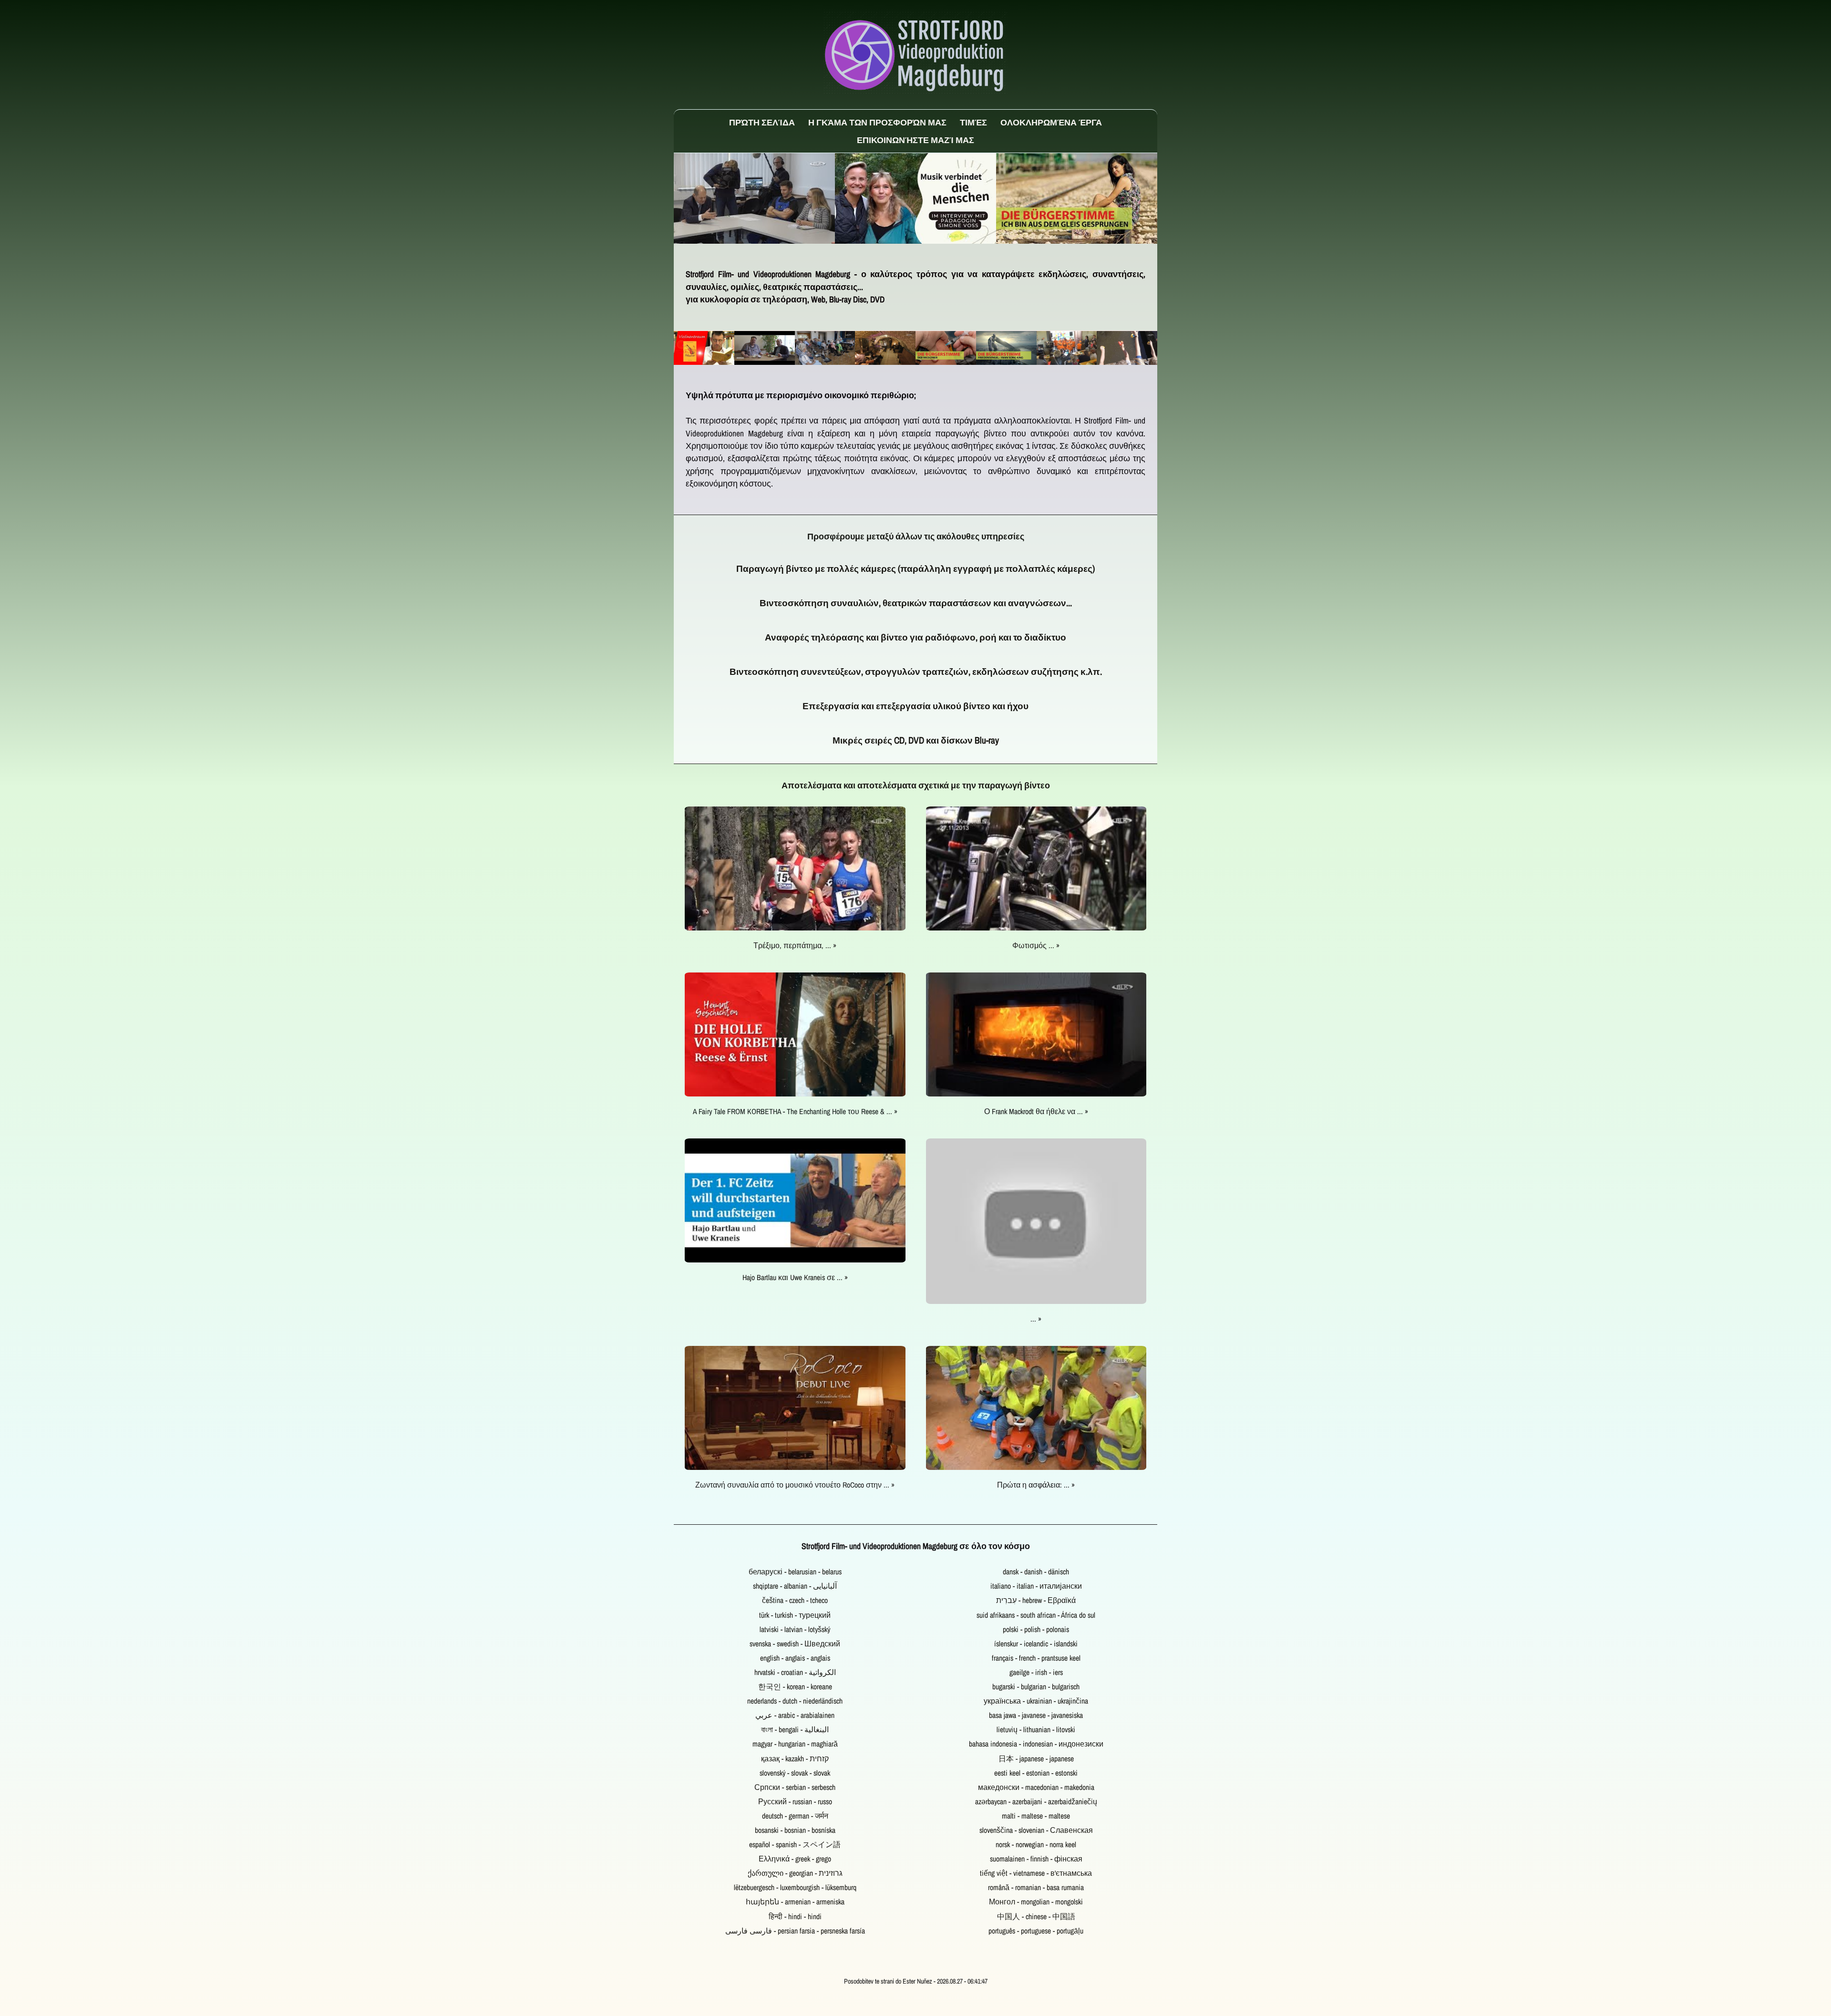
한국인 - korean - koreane (795, 1687)
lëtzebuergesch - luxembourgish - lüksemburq (795, 1887)
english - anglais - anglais (795, 1658)
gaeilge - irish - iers (1036, 1672)
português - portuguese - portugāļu (1036, 1931)
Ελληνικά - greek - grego (795, 1859)
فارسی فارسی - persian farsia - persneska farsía (795, 1931)
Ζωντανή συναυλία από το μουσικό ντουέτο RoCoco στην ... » (795, 1485)
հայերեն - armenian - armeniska (795, 1902)
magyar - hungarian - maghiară (795, 1744)
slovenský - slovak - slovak (795, 1773)
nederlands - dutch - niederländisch (795, 1701)
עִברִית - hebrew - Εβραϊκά (1036, 1600)
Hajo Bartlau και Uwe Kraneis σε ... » (795, 1277)
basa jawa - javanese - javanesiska (1036, 1715)
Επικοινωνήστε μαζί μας (915, 140)
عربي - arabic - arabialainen (795, 1715)
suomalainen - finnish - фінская (1036, 1859)
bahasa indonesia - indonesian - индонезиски (1036, 1744)
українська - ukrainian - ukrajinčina (1036, 1701)
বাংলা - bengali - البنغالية (795, 1730)
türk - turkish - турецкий (795, 1615)
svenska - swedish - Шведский (795, 1644)
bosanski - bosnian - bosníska (795, 1830)
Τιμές (973, 122)
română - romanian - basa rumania (1036, 1887)
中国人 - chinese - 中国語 (1036, 1917)
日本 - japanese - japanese (1036, 1759)
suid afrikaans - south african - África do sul (1036, 1615)
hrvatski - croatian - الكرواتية (795, 1672)
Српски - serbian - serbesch (795, 1787)
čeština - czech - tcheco (795, 1600)
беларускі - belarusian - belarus (795, 1572)
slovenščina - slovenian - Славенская (1036, 1830)
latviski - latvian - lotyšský (795, 1629)
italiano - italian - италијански (1036, 1586)
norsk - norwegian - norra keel (1036, 1845)
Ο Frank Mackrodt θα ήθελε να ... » (1036, 1111)
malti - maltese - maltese (1036, 1816)
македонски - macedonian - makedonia (1036, 1787)
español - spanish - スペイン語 (795, 1845)
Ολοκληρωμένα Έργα (1051, 122)
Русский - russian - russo (795, 1802)
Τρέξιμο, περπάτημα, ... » (795, 946)
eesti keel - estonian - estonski (1036, 1773)
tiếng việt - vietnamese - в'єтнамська (1036, 1873)
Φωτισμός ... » (1036, 946)
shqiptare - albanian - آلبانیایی (795, 1586)
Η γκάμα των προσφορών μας (877, 122)
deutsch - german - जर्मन (795, 1816)
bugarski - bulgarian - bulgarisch (1036, 1687)
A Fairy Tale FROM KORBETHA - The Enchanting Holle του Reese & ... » (795, 1111)
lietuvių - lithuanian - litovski (1036, 1730)
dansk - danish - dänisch (1036, 1572)
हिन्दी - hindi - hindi (795, 1917)
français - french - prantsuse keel (1036, 1658)
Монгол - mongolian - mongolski (1036, 1902)
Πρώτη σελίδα (762, 122)
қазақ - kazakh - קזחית (795, 1759)
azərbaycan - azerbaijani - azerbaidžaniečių (1036, 1802)
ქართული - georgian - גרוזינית (795, 1873)
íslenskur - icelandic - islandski (1036, 1644)
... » (1036, 1319)
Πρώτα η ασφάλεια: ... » (1036, 1485)
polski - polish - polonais (1036, 1629)
